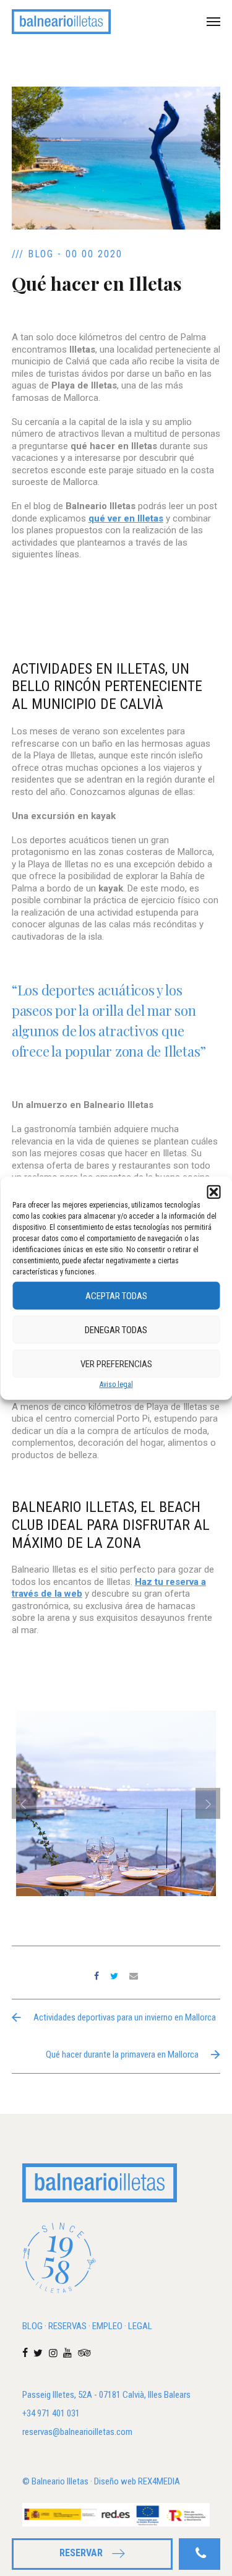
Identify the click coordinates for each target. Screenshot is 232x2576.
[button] (213, 1192)
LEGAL (140, 2326)
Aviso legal (116, 1385)
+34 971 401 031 (51, 2413)
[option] (116, 1860)
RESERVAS (67, 2326)
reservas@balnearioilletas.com (77, 2432)
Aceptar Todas (116, 1295)
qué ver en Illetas (126, 518)
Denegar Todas (116, 1329)
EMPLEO (107, 2326)
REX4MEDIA (159, 2481)
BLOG (32, 2326)
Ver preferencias (116, 1363)
